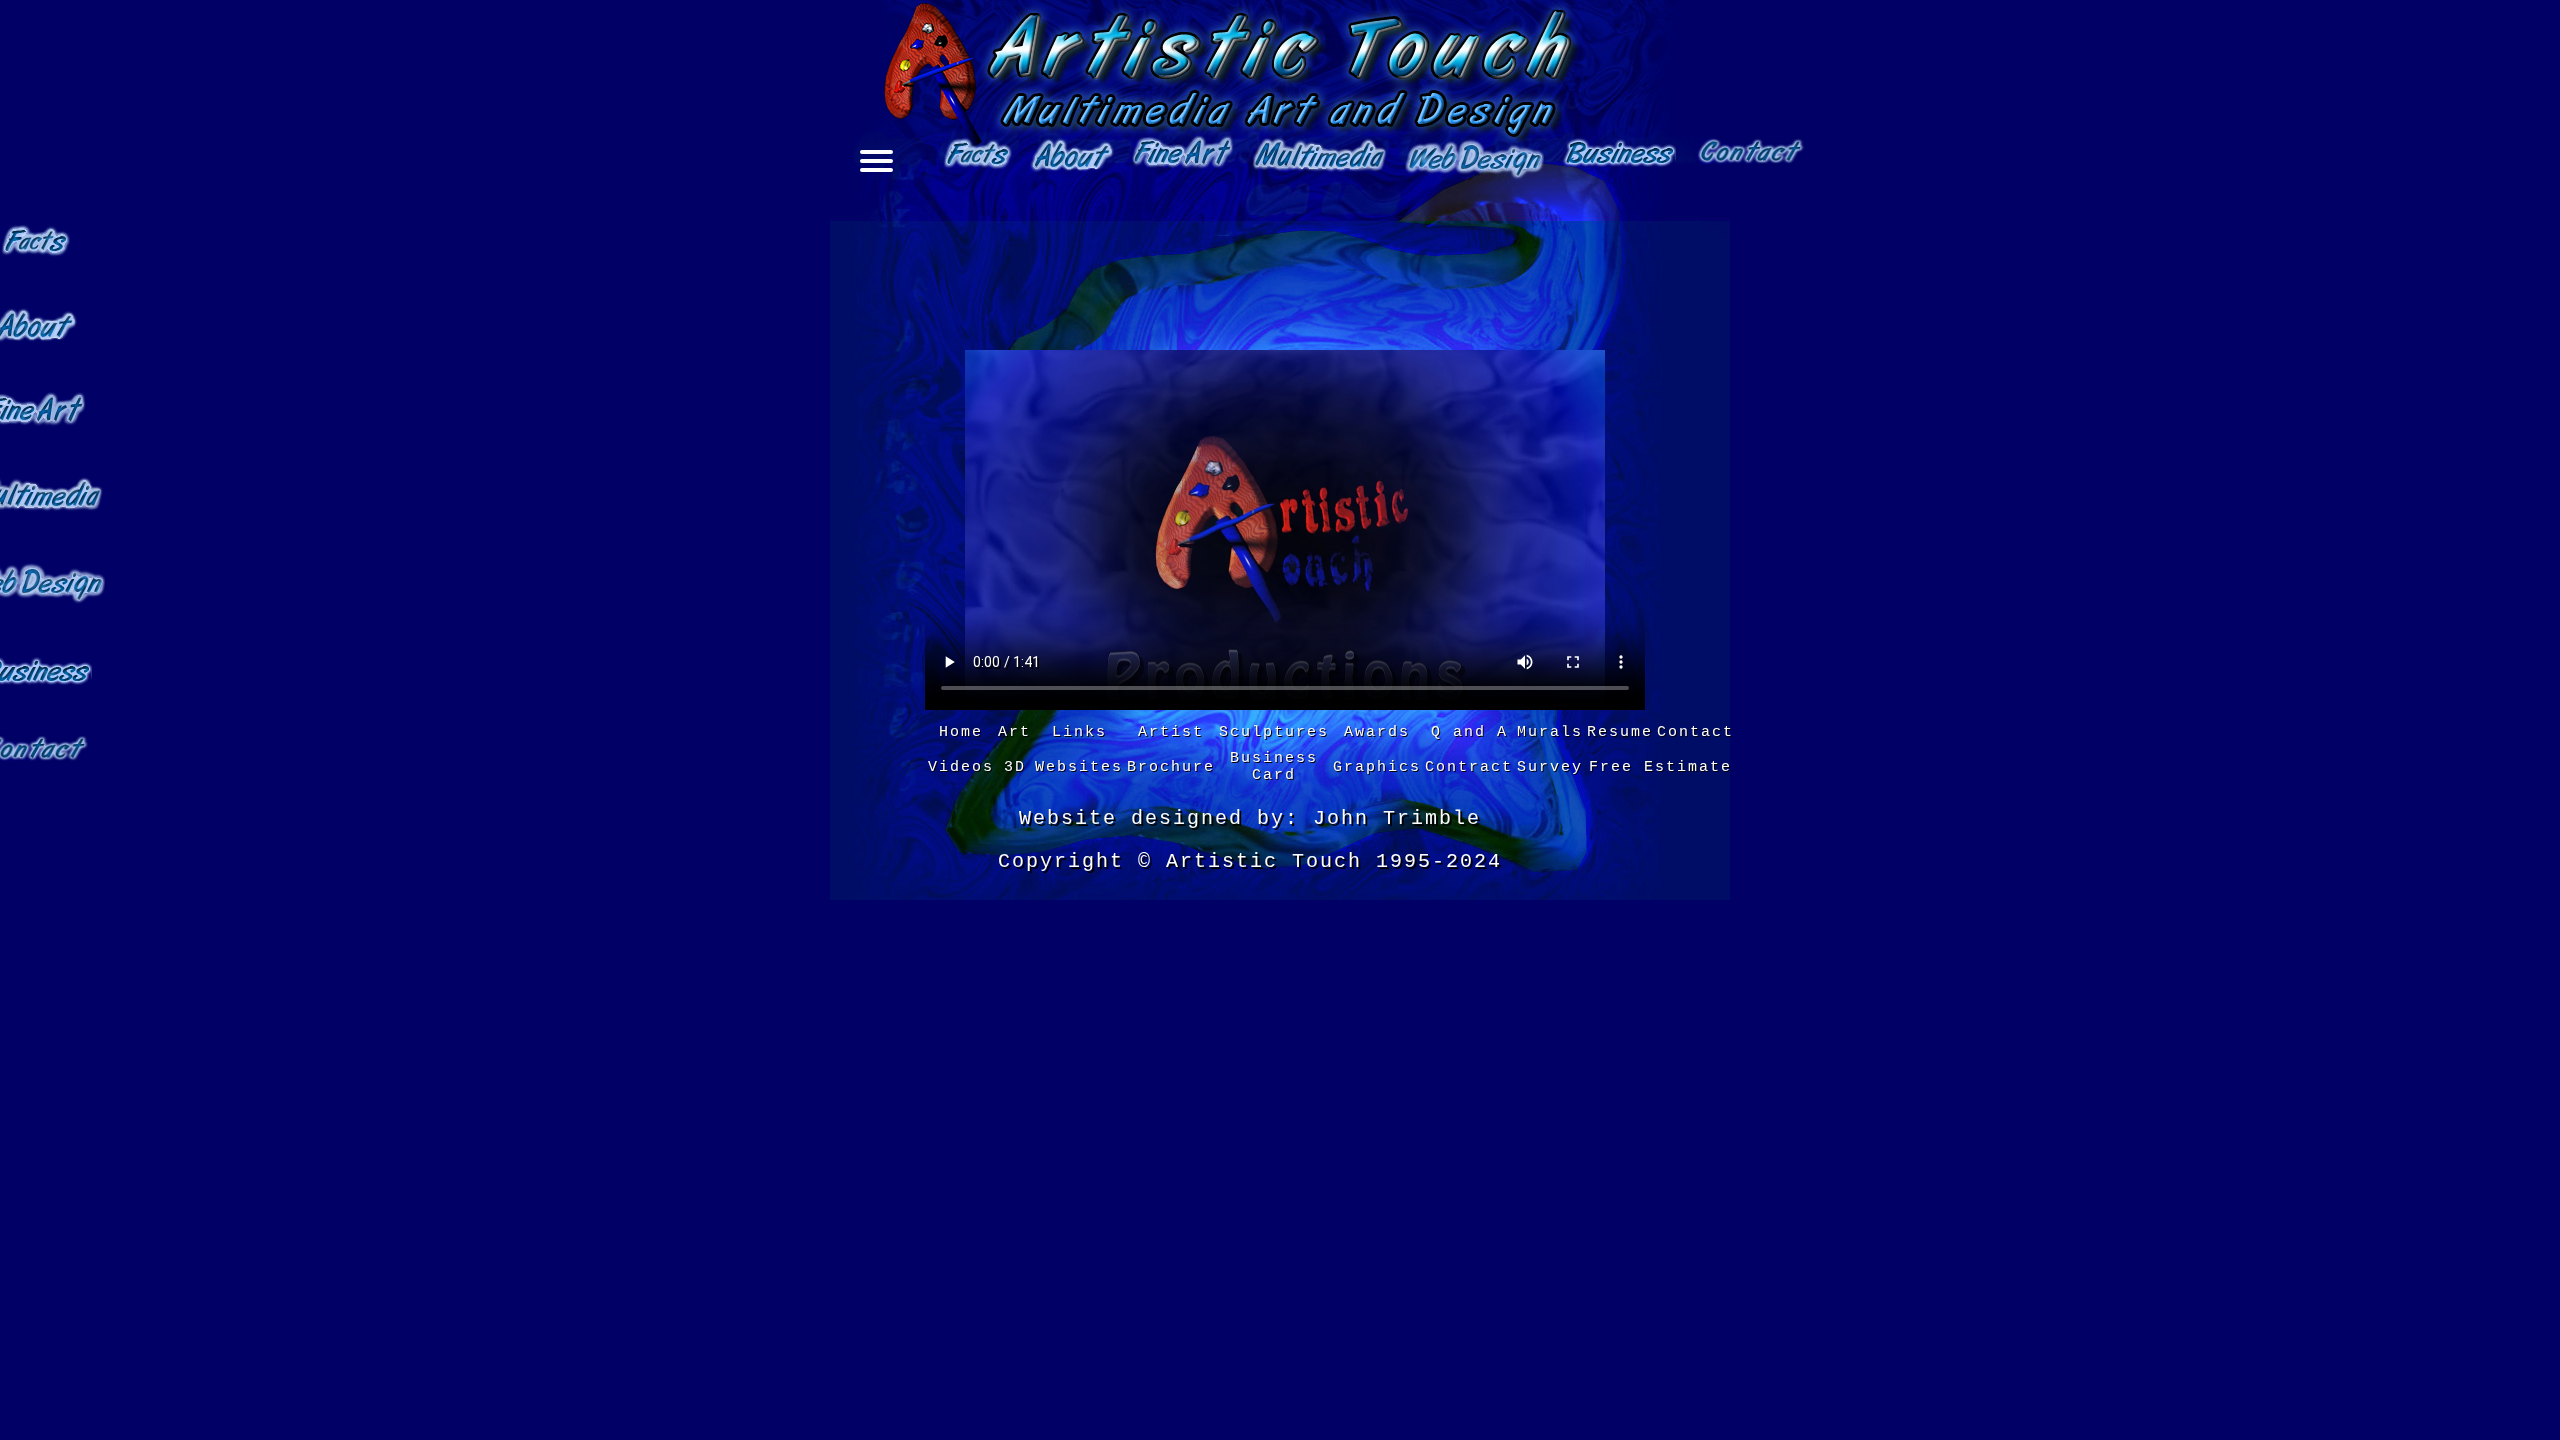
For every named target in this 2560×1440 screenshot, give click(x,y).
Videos (961, 767)
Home (961, 732)
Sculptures (1274, 732)
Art (1014, 732)
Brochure (1171, 767)
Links (1079, 732)
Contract (1469, 767)
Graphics (1377, 767)
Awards (1377, 732)
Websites (1079, 767)
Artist (1171, 732)
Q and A (1469, 732)
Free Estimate (1660, 767)
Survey (1550, 767)
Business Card (1274, 767)
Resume (1620, 732)
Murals (1550, 732)
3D (1015, 767)
